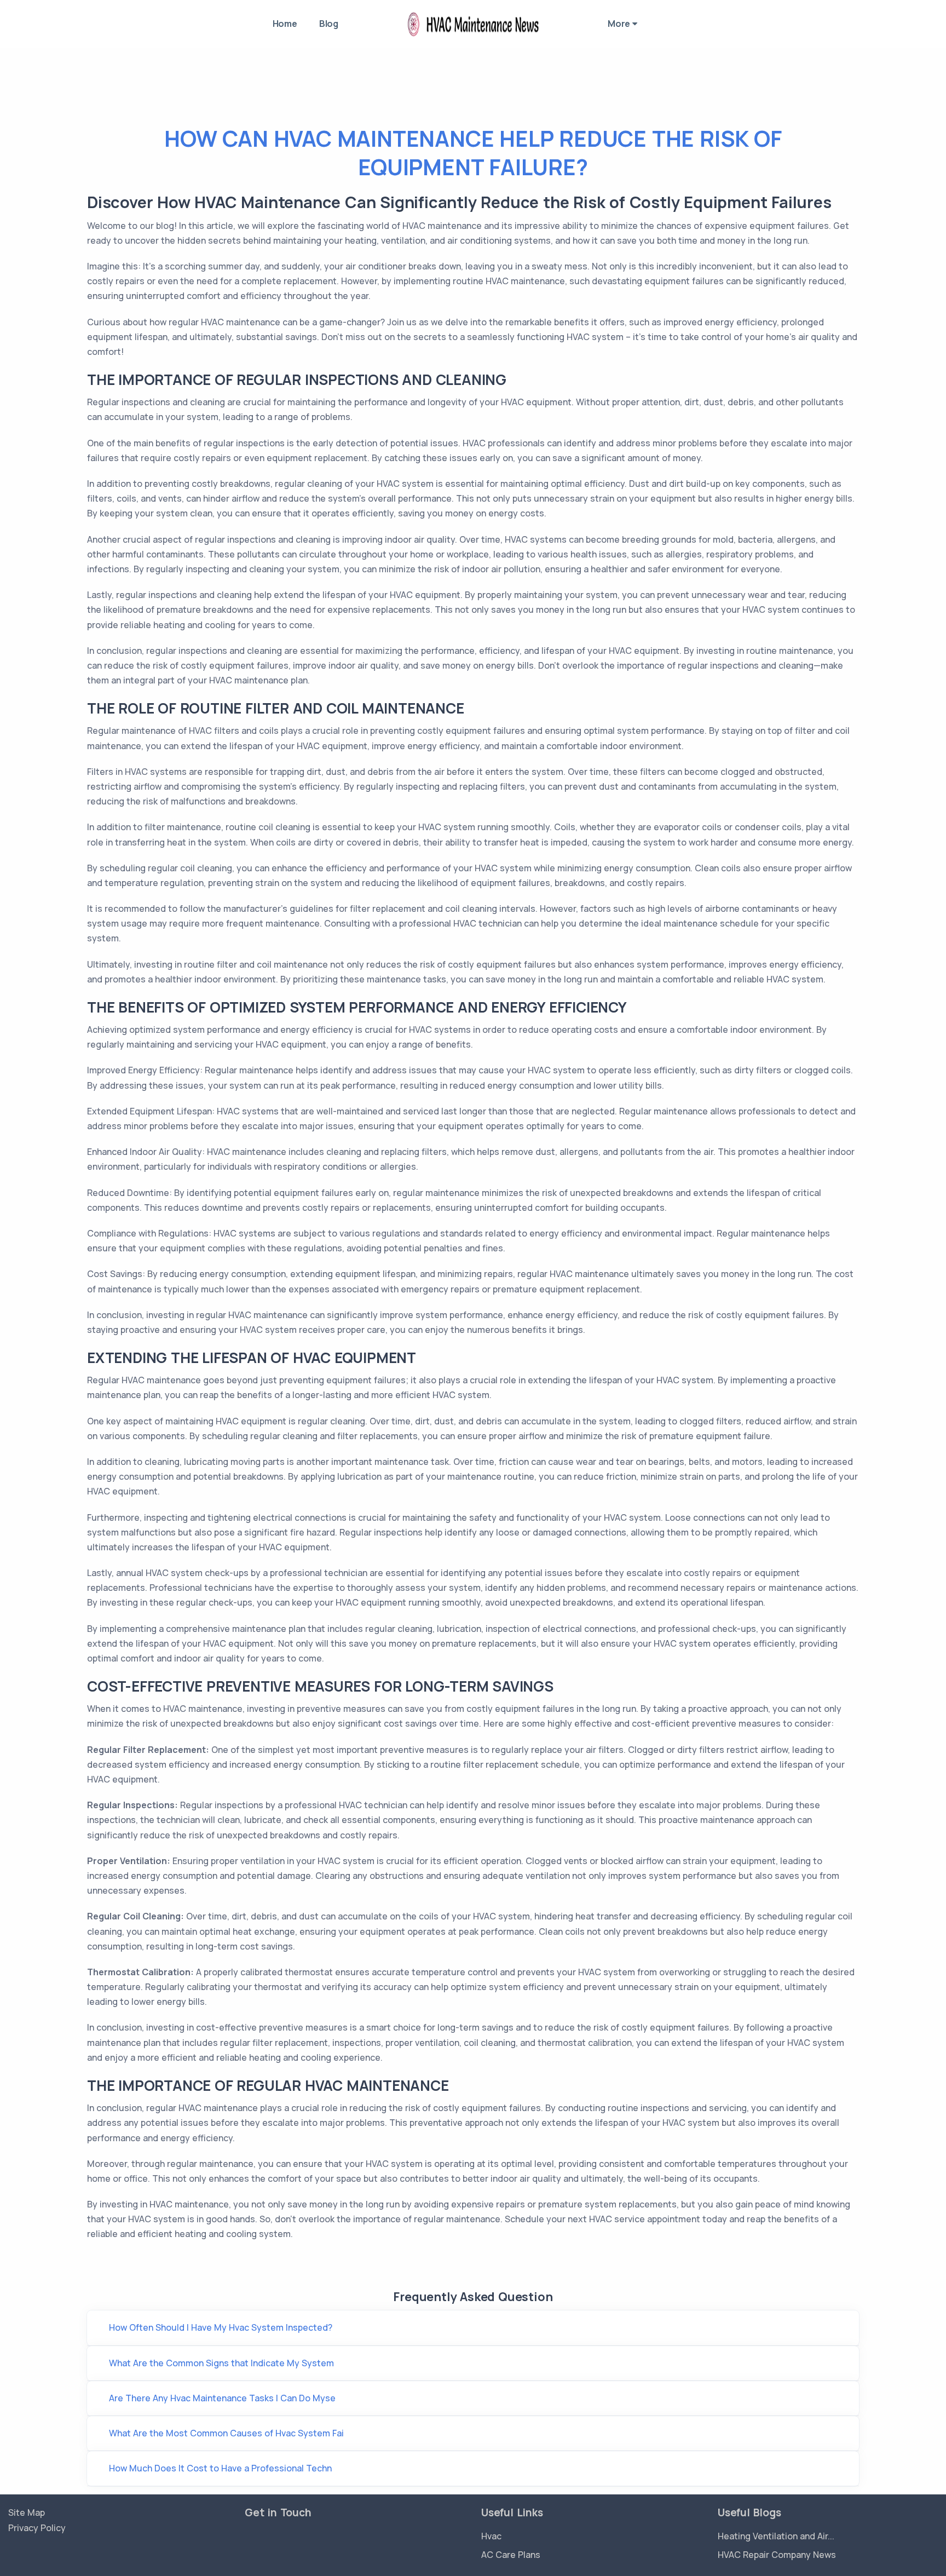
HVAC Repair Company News (777, 2555)
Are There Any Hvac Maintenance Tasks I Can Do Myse (222, 2398)
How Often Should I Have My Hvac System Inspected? (221, 2327)
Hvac (491, 2536)
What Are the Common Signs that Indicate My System (221, 2363)
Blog (329, 24)
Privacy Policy (37, 2528)
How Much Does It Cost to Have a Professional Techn (220, 2468)
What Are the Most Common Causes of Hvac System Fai (226, 2433)
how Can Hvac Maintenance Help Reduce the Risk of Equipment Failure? (473, 153)
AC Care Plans (511, 2555)
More (620, 24)
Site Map (27, 2512)
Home (285, 24)
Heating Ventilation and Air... (776, 2536)
